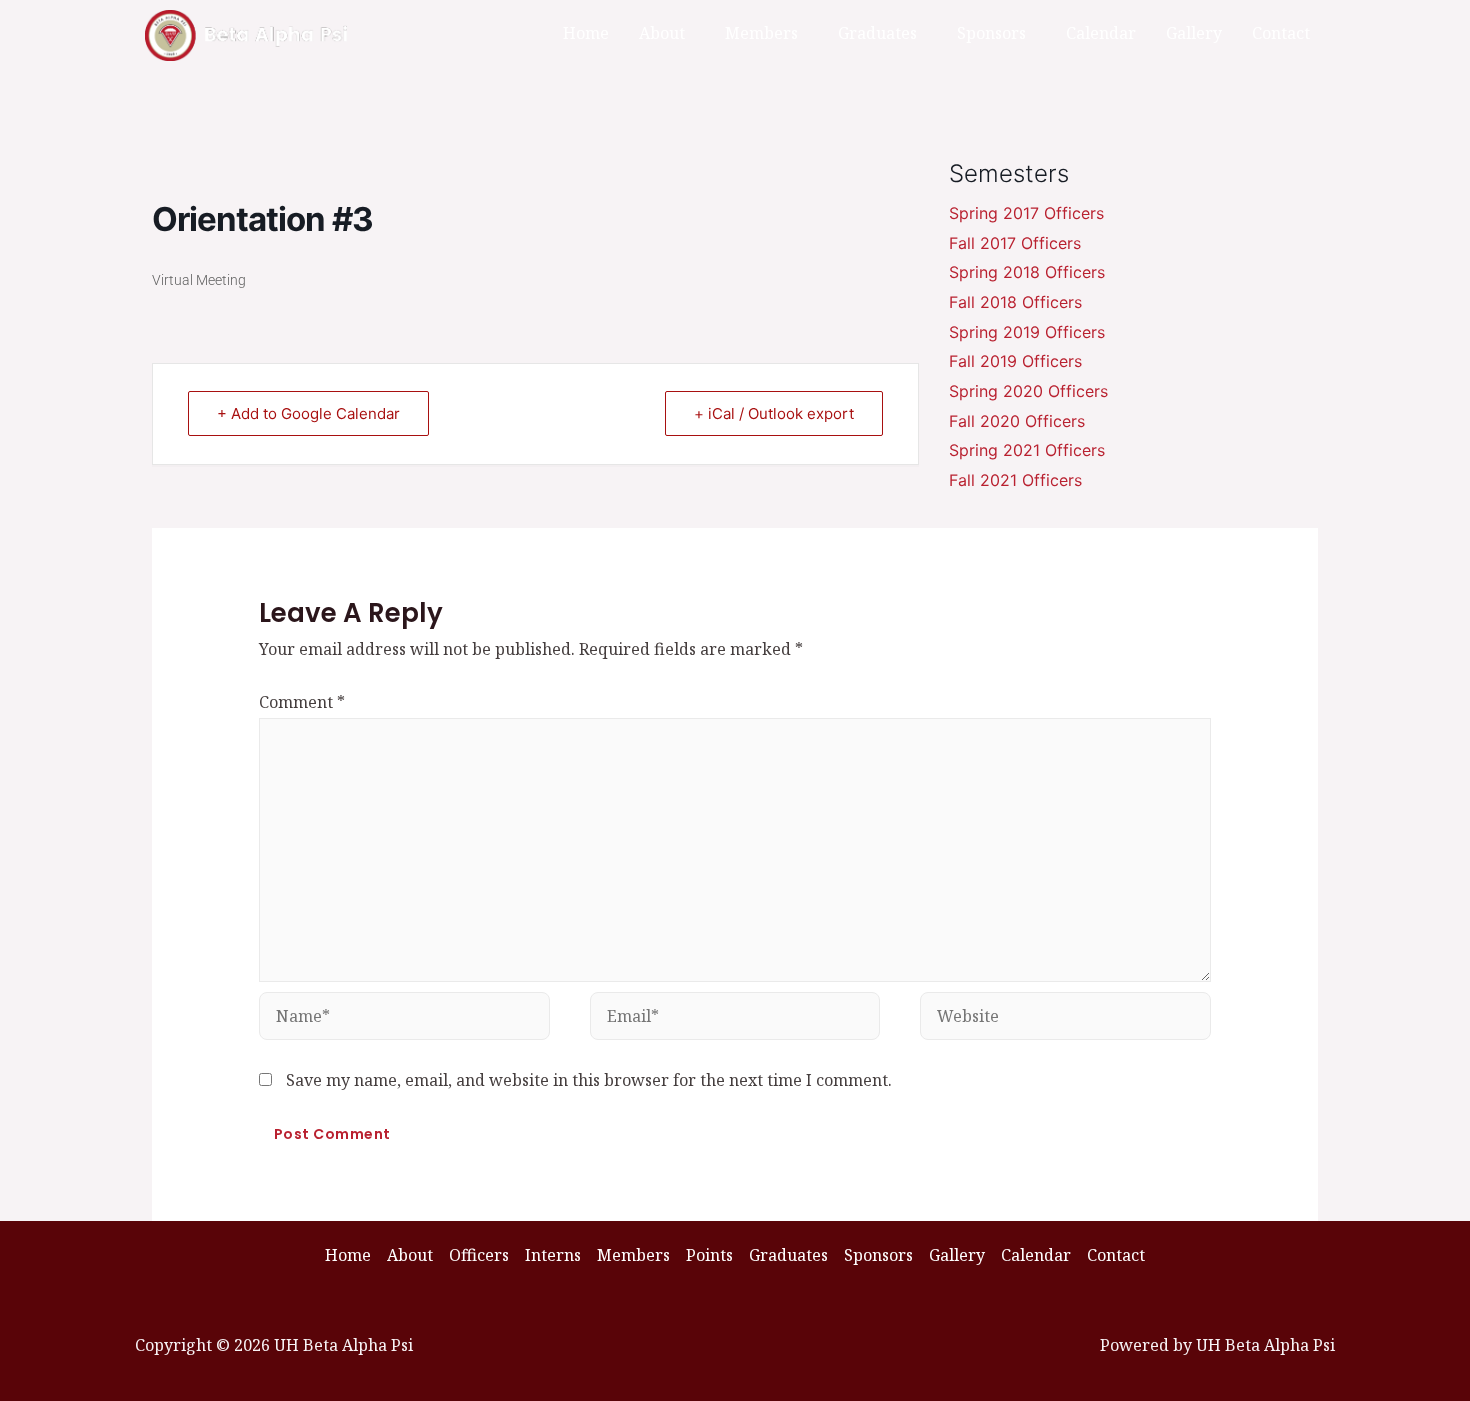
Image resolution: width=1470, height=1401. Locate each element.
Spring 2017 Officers (1026, 213)
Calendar (1101, 33)
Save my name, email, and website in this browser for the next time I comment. (589, 1080)
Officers (479, 1255)
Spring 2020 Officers (1028, 391)
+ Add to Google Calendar (308, 413)
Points (709, 1255)
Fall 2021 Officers (1015, 480)
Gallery (1194, 33)
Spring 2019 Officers (1027, 332)
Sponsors (991, 33)
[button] (667, 33)
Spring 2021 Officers (1027, 450)
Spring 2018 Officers (1027, 272)
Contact (1281, 33)
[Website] (1065, 1019)
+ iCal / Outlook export (774, 413)
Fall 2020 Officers (1017, 421)
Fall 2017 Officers (1015, 243)
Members (761, 33)
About (662, 33)
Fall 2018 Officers (1015, 302)
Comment (302, 702)
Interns (553, 1255)
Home (586, 33)
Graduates (877, 33)
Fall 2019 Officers (1015, 361)
